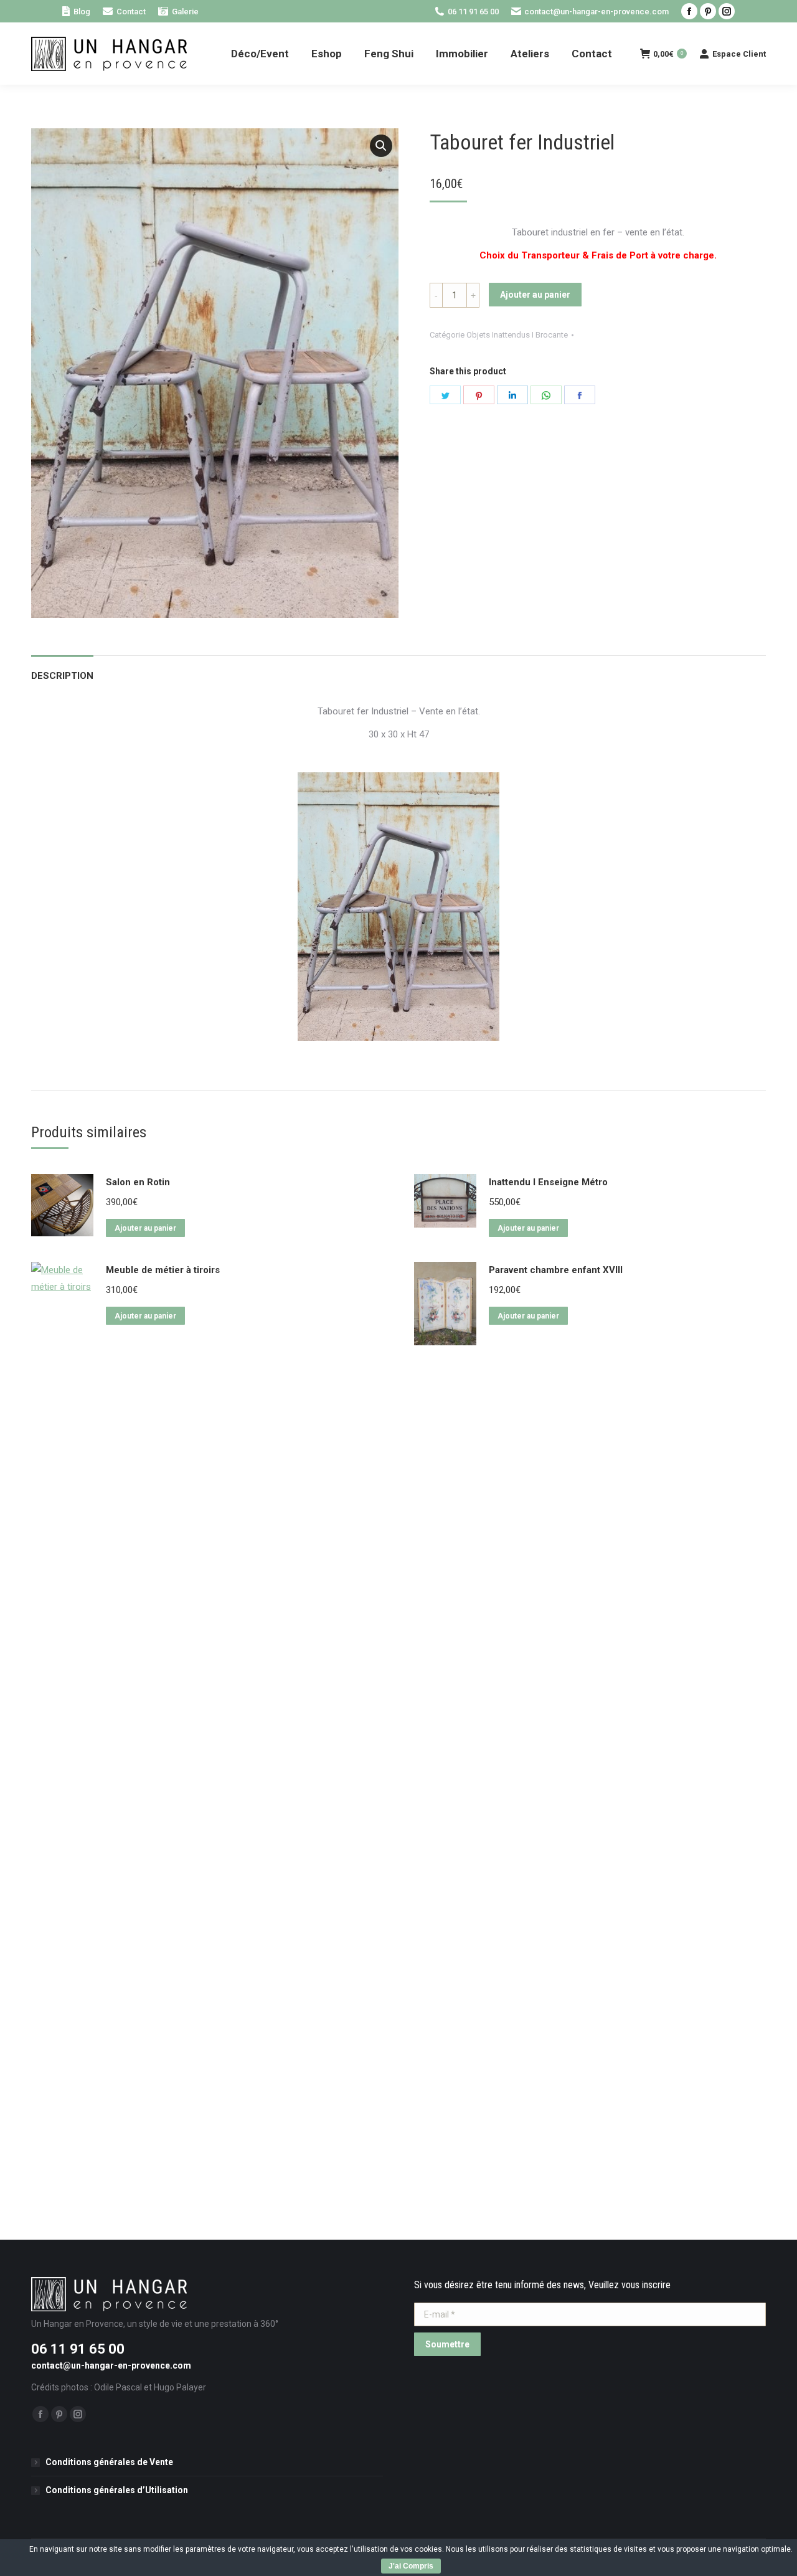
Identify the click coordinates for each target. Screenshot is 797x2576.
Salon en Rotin (138, 1182)
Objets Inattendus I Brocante (517, 335)
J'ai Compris (411, 2566)
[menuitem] (76, 12)
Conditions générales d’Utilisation (117, 2490)
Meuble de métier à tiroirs (163, 1270)
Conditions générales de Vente (109, 2462)
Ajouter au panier (535, 295)
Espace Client (739, 54)
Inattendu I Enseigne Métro (548, 1182)
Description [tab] (62, 676)
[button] (381, 146)
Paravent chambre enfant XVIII (556, 1270)
